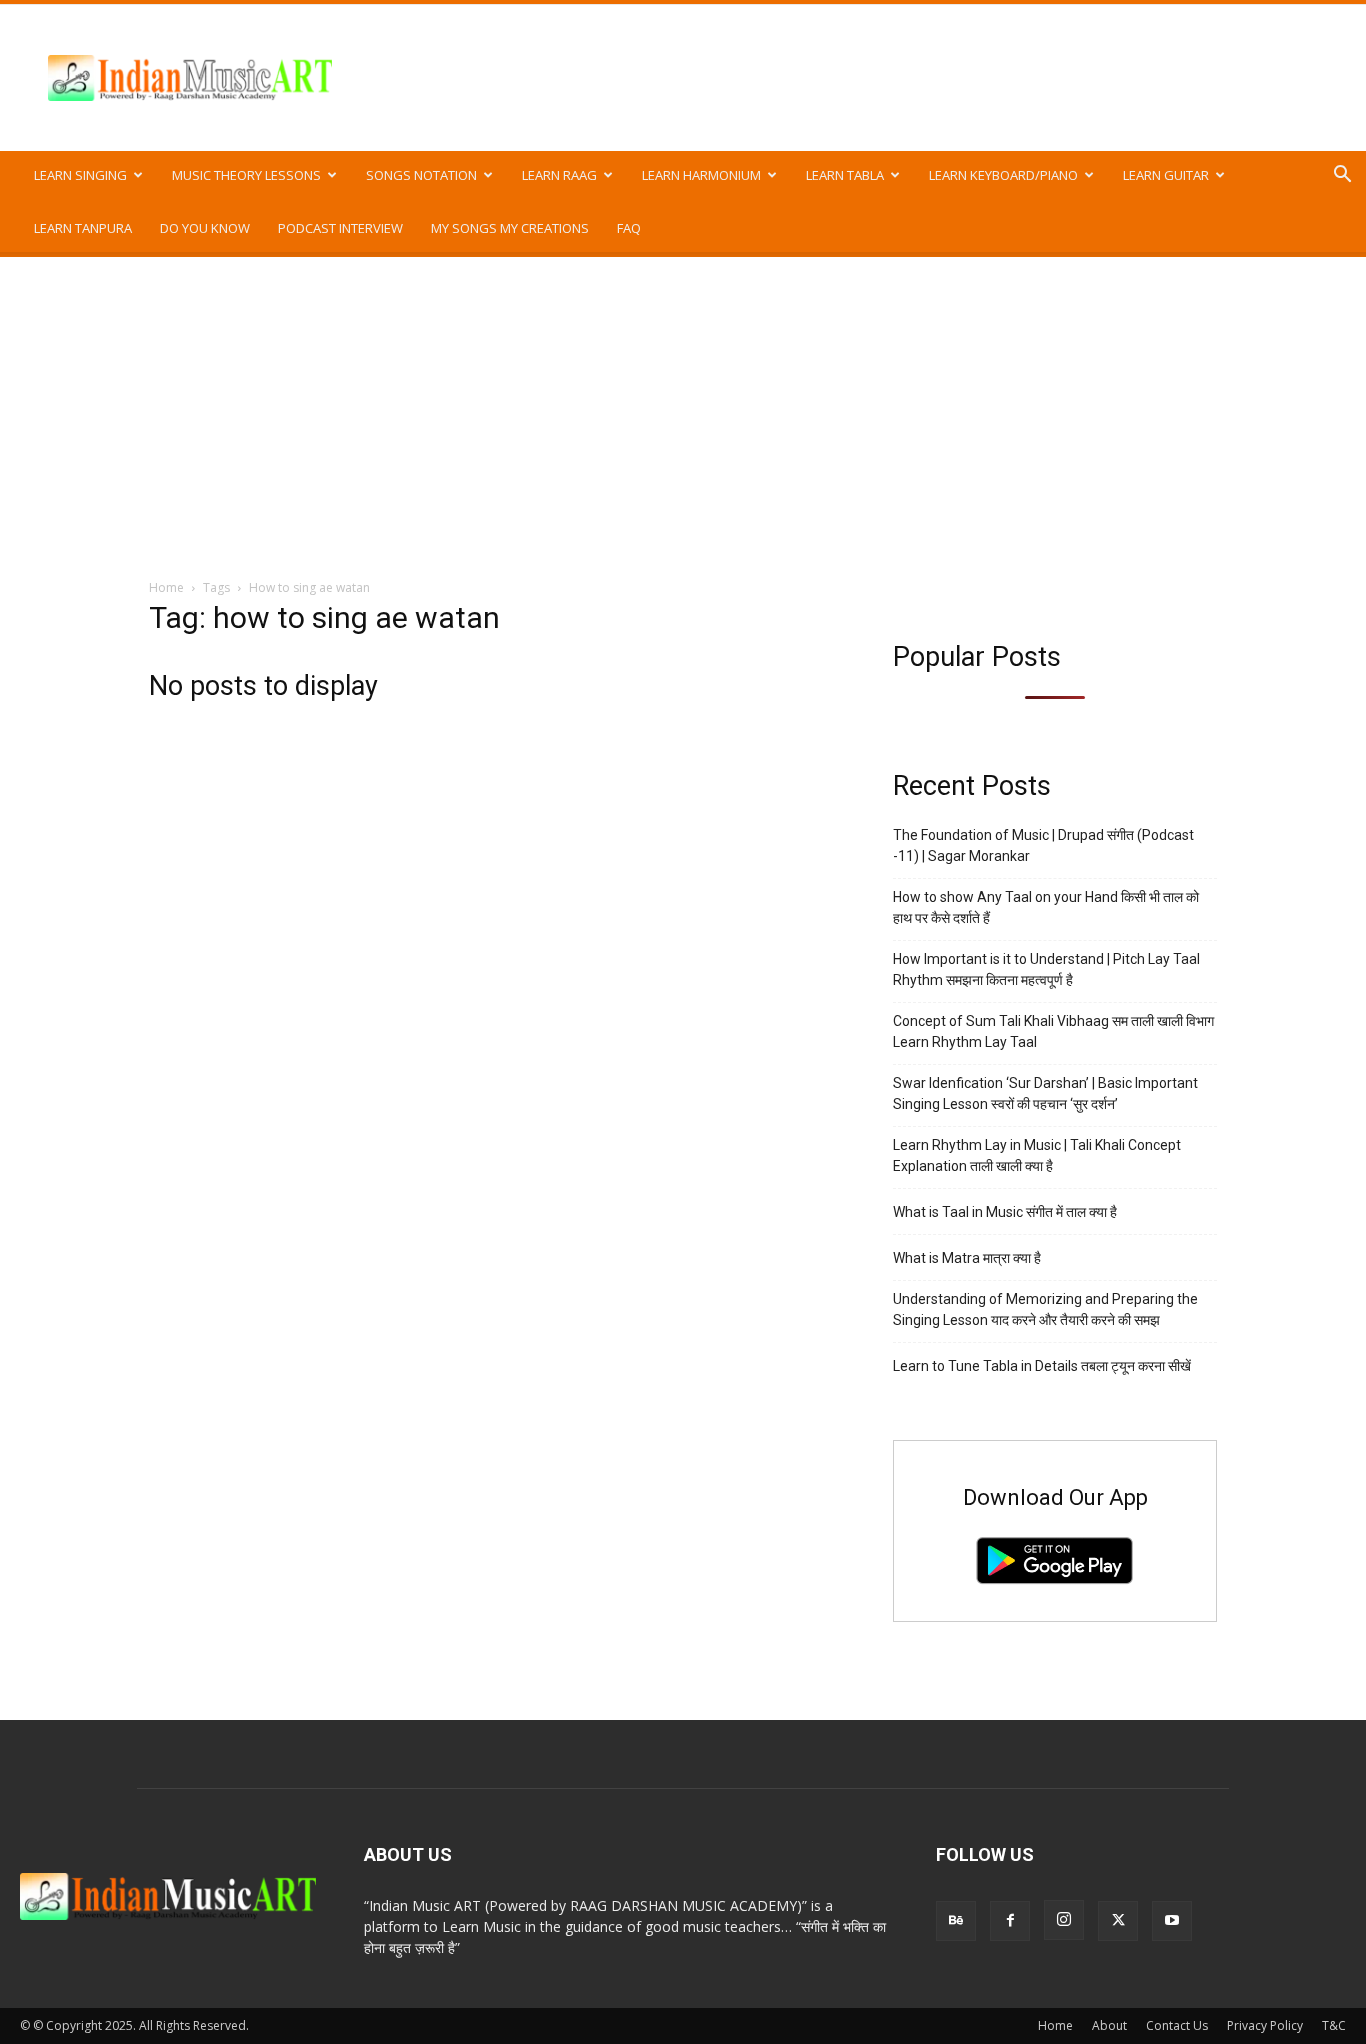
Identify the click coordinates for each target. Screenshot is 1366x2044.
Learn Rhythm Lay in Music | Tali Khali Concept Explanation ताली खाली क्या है (1037, 1155)
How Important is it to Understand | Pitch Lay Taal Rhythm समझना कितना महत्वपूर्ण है (1046, 969)
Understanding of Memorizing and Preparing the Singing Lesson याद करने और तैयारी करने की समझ (1045, 1309)
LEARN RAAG (559, 175)
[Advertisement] (683, 407)
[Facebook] (1010, 1921)
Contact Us (1177, 2025)
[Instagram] (1064, 1920)
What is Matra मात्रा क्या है (967, 1258)
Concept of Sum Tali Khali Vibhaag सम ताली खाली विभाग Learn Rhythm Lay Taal (1053, 1031)
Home (166, 587)
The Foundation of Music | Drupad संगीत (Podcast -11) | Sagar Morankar (1043, 845)
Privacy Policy (1265, 2025)
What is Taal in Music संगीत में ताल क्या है (1005, 1212)
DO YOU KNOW (205, 228)
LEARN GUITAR (1166, 175)
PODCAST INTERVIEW (340, 228)
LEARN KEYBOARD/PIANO (1003, 175)
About (1109, 2025)
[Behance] (956, 1921)
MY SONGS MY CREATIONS (510, 228)
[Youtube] (1172, 1921)
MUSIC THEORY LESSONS (246, 175)
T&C (1334, 2025)
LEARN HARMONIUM (701, 175)
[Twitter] (1118, 1921)
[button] (1342, 176)
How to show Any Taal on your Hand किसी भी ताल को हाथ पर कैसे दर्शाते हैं (1046, 907)
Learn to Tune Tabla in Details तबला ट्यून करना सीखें (1042, 1366)
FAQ (629, 228)
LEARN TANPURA (83, 228)
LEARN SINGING (80, 175)
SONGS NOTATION (421, 175)
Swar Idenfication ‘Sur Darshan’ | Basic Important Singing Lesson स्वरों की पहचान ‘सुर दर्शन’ (1045, 1093)
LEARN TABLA (845, 175)
